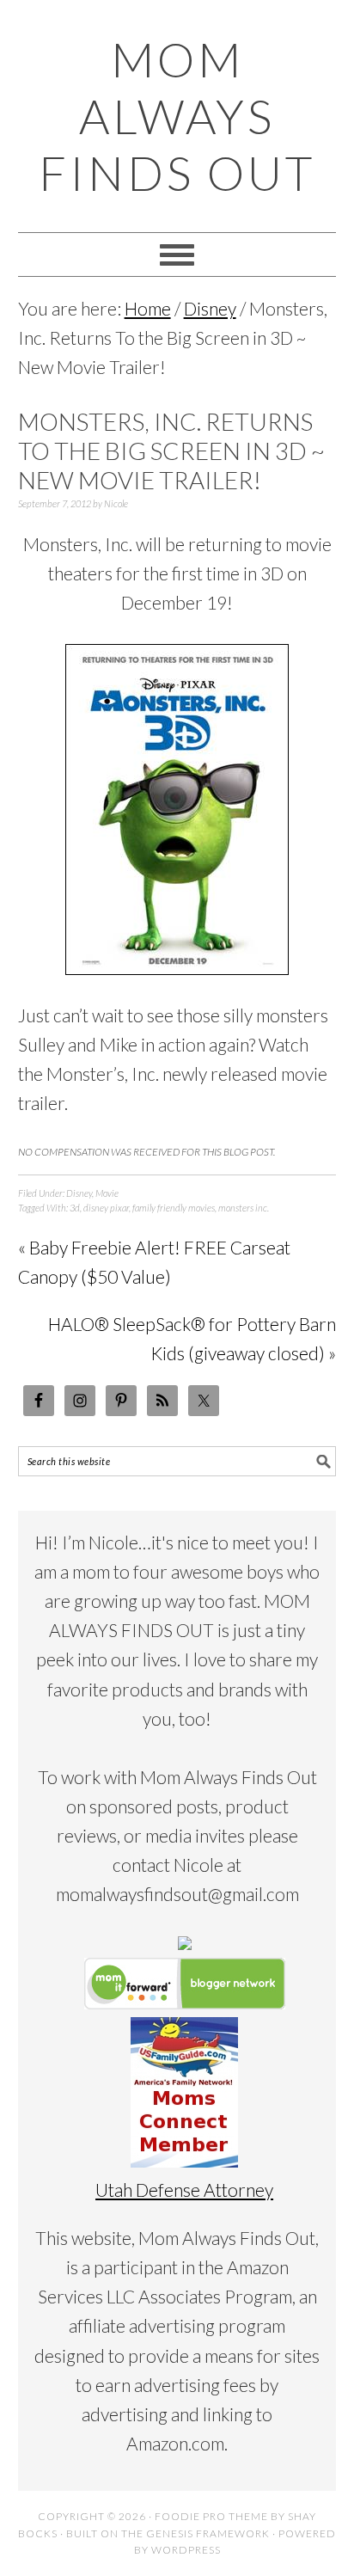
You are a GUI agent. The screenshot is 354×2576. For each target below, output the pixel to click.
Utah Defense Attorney (184, 2190)
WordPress (186, 2550)
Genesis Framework (208, 2533)
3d (75, 1208)
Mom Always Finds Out (177, 116)
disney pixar (106, 1208)
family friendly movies (174, 1208)
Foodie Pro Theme (211, 2516)
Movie (107, 1193)
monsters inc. (244, 1208)
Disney (79, 1193)
